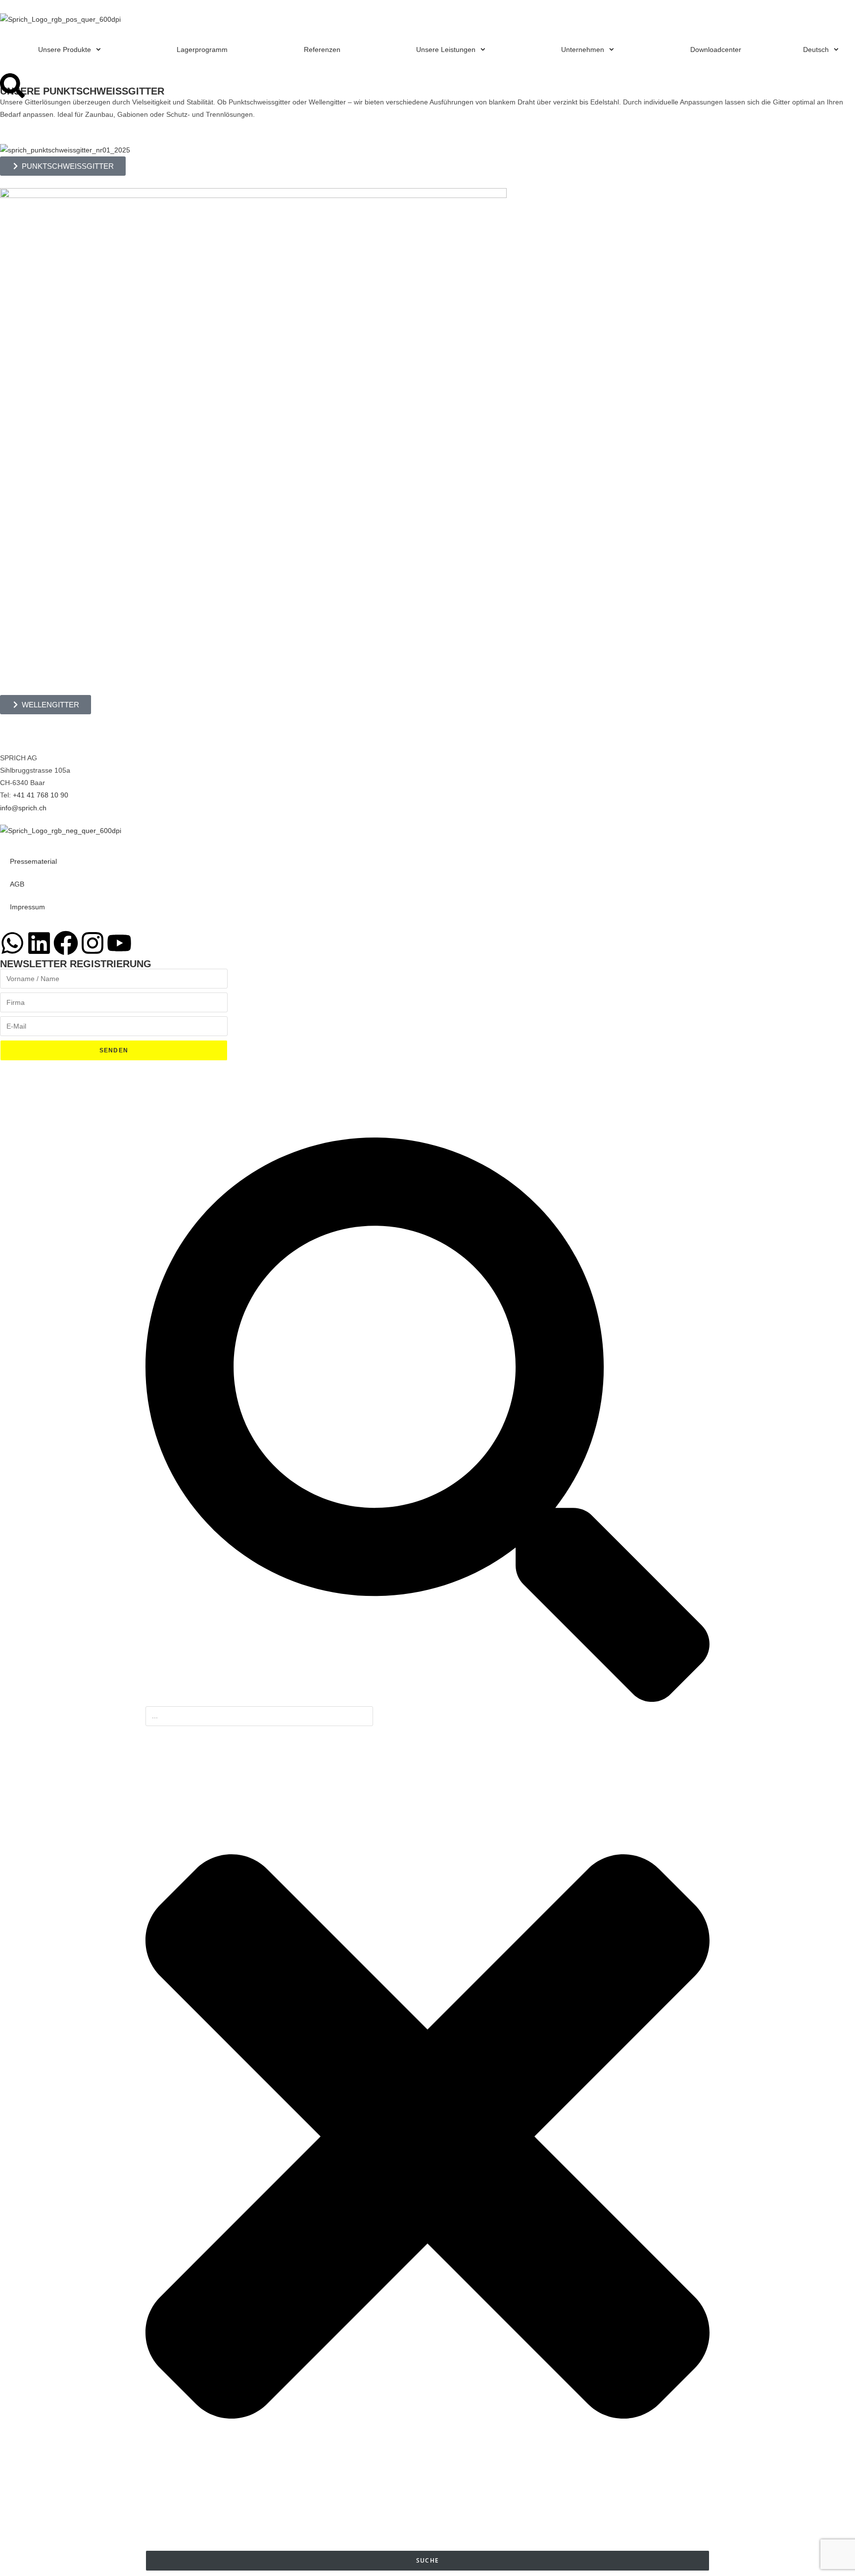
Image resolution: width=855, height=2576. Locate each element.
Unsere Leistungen (446, 50)
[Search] (12, 86)
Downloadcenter (716, 50)
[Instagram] (93, 943)
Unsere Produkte (65, 50)
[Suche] (427, 1699)
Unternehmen (583, 50)
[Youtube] (119, 943)
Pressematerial (33, 861)
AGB (17, 884)
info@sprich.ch (23, 808)
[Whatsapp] (12, 943)
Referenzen (322, 50)
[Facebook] (66, 943)
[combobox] (259, 1716)
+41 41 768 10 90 (41, 795)
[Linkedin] (39, 943)
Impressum (27, 907)
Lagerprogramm (202, 50)
